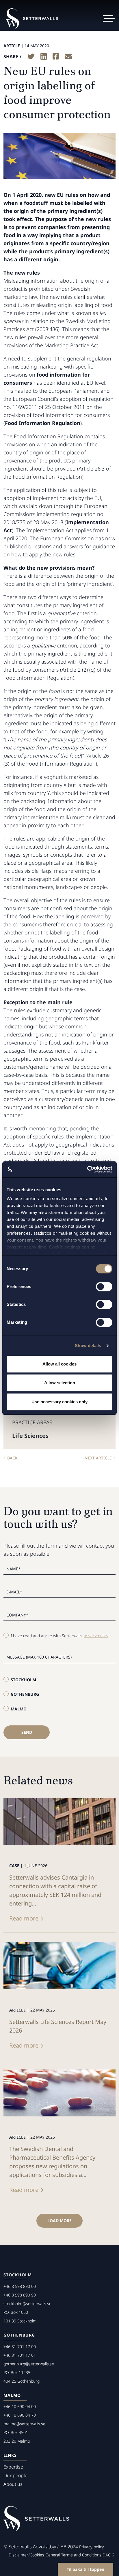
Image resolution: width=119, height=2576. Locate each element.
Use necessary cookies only (59, 1402)
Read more (24, 1918)
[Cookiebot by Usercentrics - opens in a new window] (87, 1169)
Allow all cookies (59, 1364)
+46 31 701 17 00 (20, 2346)
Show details (88, 1345)
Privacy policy (92, 2547)
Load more (59, 2221)
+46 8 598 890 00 (20, 2286)
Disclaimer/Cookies (26, 2555)
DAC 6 (108, 2555)
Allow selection (60, 1383)
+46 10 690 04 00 (20, 2406)
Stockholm (23, 1680)
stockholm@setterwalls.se (27, 2304)
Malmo (19, 1709)
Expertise (13, 2467)
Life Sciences (30, 1436)
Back (12, 1458)
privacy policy (96, 1636)
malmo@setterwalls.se (24, 2424)
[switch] (104, 1287)
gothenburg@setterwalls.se (29, 2364)
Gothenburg (25, 1694)
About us (13, 2484)
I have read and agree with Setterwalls (59, 1636)
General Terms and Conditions (73, 2555)
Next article (98, 1458)
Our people (15, 2475)
